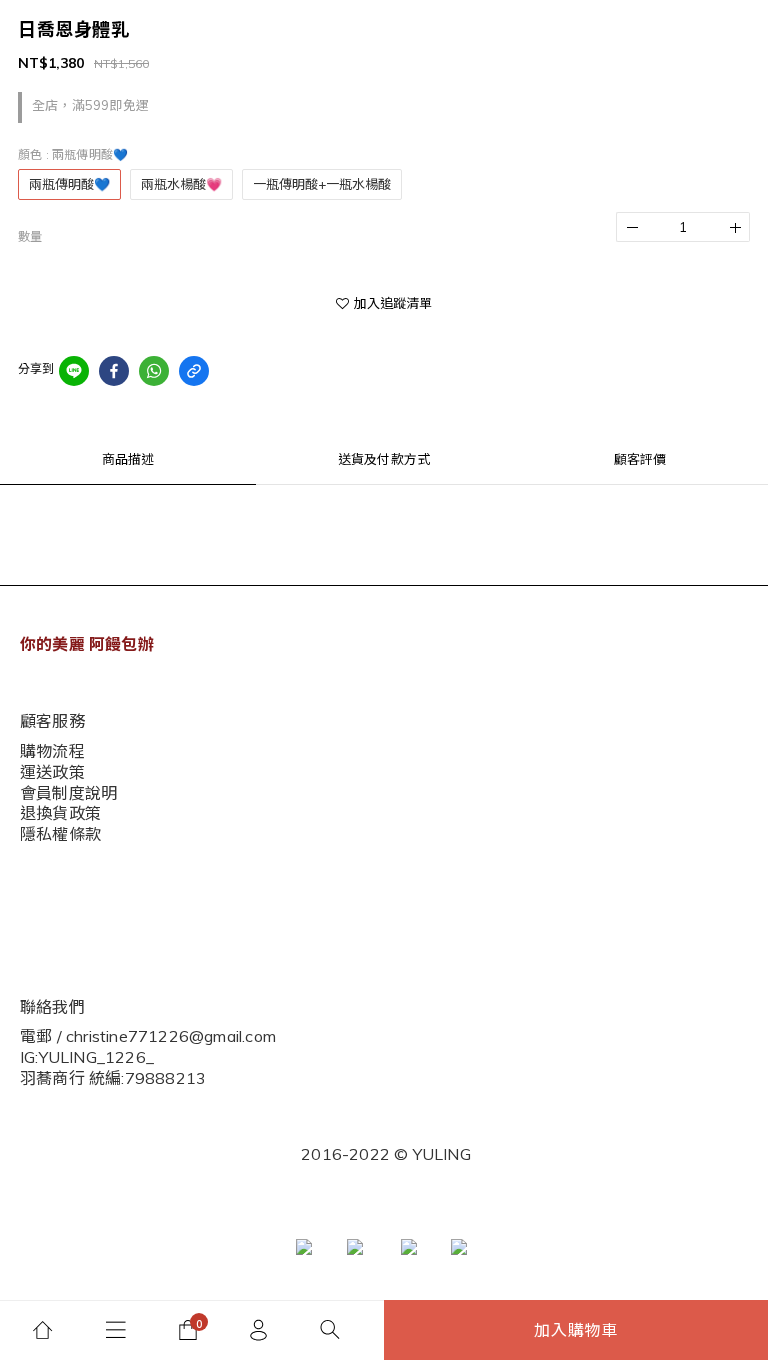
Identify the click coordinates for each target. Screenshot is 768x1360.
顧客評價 (640, 459)
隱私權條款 (55, 918)
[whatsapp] (154, 371)
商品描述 (128, 459)
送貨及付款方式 (384, 459)
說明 (34, 855)
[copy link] (194, 371)
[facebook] (114, 371)
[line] (74, 371)
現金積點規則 (62, 887)
